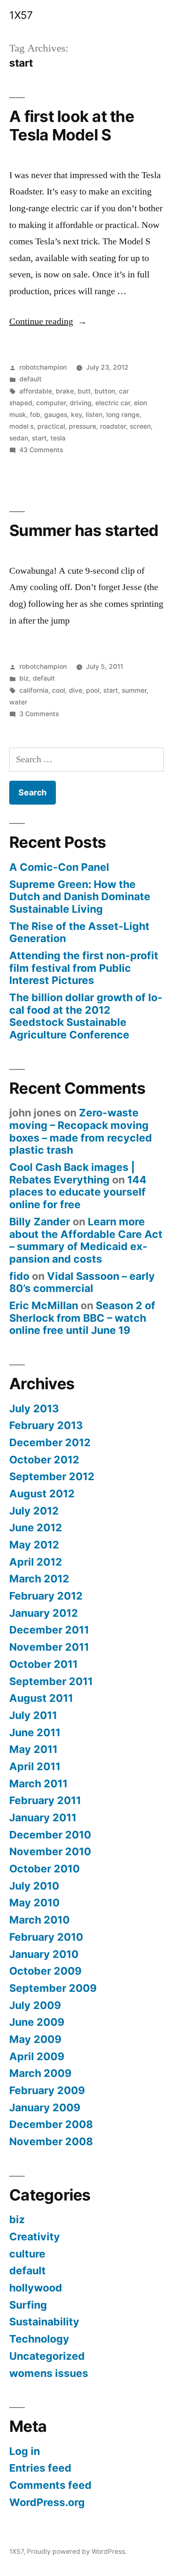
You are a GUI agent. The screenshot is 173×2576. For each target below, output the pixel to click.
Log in (25, 2451)
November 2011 (49, 1647)
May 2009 (35, 2039)
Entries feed (40, 2468)
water (18, 702)
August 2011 (41, 1698)
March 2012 (39, 1579)
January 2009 (45, 2107)
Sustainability (44, 2322)
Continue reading (48, 321)
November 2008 (51, 2141)
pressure (83, 426)
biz (24, 678)
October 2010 (45, 1869)
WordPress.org (47, 2502)
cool (59, 690)
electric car (113, 403)
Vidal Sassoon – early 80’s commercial (82, 1282)
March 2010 (39, 1920)
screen (140, 426)
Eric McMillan (44, 1305)
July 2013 (34, 1408)
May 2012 (34, 1545)
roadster (113, 426)
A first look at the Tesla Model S (72, 126)
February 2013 (46, 1425)
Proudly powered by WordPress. (77, 2551)
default (30, 379)
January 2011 (43, 1817)
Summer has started (84, 530)
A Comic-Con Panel (59, 867)
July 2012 (34, 1511)
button (105, 391)
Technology (39, 2339)
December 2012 (50, 1442)
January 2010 (44, 1954)
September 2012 (52, 1476)
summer (134, 690)
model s (21, 426)
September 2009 (53, 1988)
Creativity (35, 2237)
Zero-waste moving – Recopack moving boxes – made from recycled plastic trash (81, 1131)
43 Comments (41, 450)
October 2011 (43, 1664)
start (39, 438)
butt (84, 391)
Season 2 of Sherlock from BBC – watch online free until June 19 (82, 1318)
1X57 (21, 15)
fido (19, 1276)
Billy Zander (40, 1222)
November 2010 (50, 1851)
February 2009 (47, 2090)
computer (51, 403)
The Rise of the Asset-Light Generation (79, 932)
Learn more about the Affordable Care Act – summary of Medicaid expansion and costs (86, 1240)
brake (65, 391)
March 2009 (40, 2073)
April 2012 (36, 1562)
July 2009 (35, 2005)
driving (81, 403)
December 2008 (51, 2124)
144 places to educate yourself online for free (78, 1192)
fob (35, 415)
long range (123, 415)
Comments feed (50, 2485)
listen (94, 415)
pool (93, 690)
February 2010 (46, 1937)
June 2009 (37, 2022)
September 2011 (51, 1681)
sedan (19, 438)
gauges (56, 415)
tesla (58, 438)
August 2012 (42, 1494)
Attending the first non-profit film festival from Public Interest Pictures (84, 968)
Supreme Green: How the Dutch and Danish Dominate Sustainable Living (80, 897)
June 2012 (36, 1527)
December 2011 (49, 1630)
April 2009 (37, 2056)
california (34, 690)
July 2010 (34, 1886)
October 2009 (45, 1971)
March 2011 (38, 1784)
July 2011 (33, 1715)
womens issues (49, 2373)
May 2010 (34, 1903)
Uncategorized (47, 2356)
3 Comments (39, 714)
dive (76, 690)
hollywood (36, 2288)
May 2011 (33, 1749)
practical (51, 426)
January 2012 (44, 1613)
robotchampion (43, 367)
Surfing (28, 2305)
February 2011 (45, 1800)
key (76, 415)
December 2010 (50, 1835)
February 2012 (46, 1596)
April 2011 (35, 1766)
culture (27, 2254)
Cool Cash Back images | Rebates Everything (72, 1173)
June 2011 (35, 1732)
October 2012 (44, 1460)
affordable (36, 391)
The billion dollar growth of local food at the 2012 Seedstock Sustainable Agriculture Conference (86, 1016)
